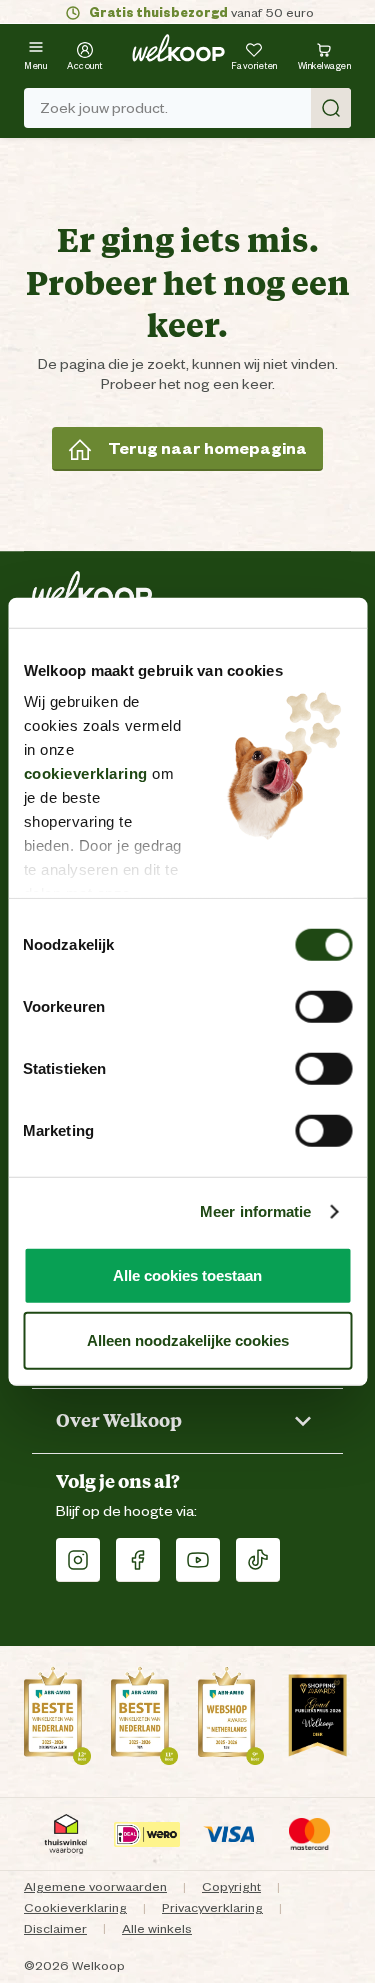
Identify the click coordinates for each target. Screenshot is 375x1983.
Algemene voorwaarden (95, 1886)
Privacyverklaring (212, 1907)
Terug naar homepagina (207, 448)
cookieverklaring (85, 773)
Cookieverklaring (75, 1907)
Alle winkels (157, 1928)
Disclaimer (55, 1928)
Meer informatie (256, 1211)
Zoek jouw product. (104, 108)
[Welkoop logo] (178, 48)
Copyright (231, 1886)
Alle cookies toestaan (187, 1274)
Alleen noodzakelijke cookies (188, 1340)
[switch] (323, 1006)
